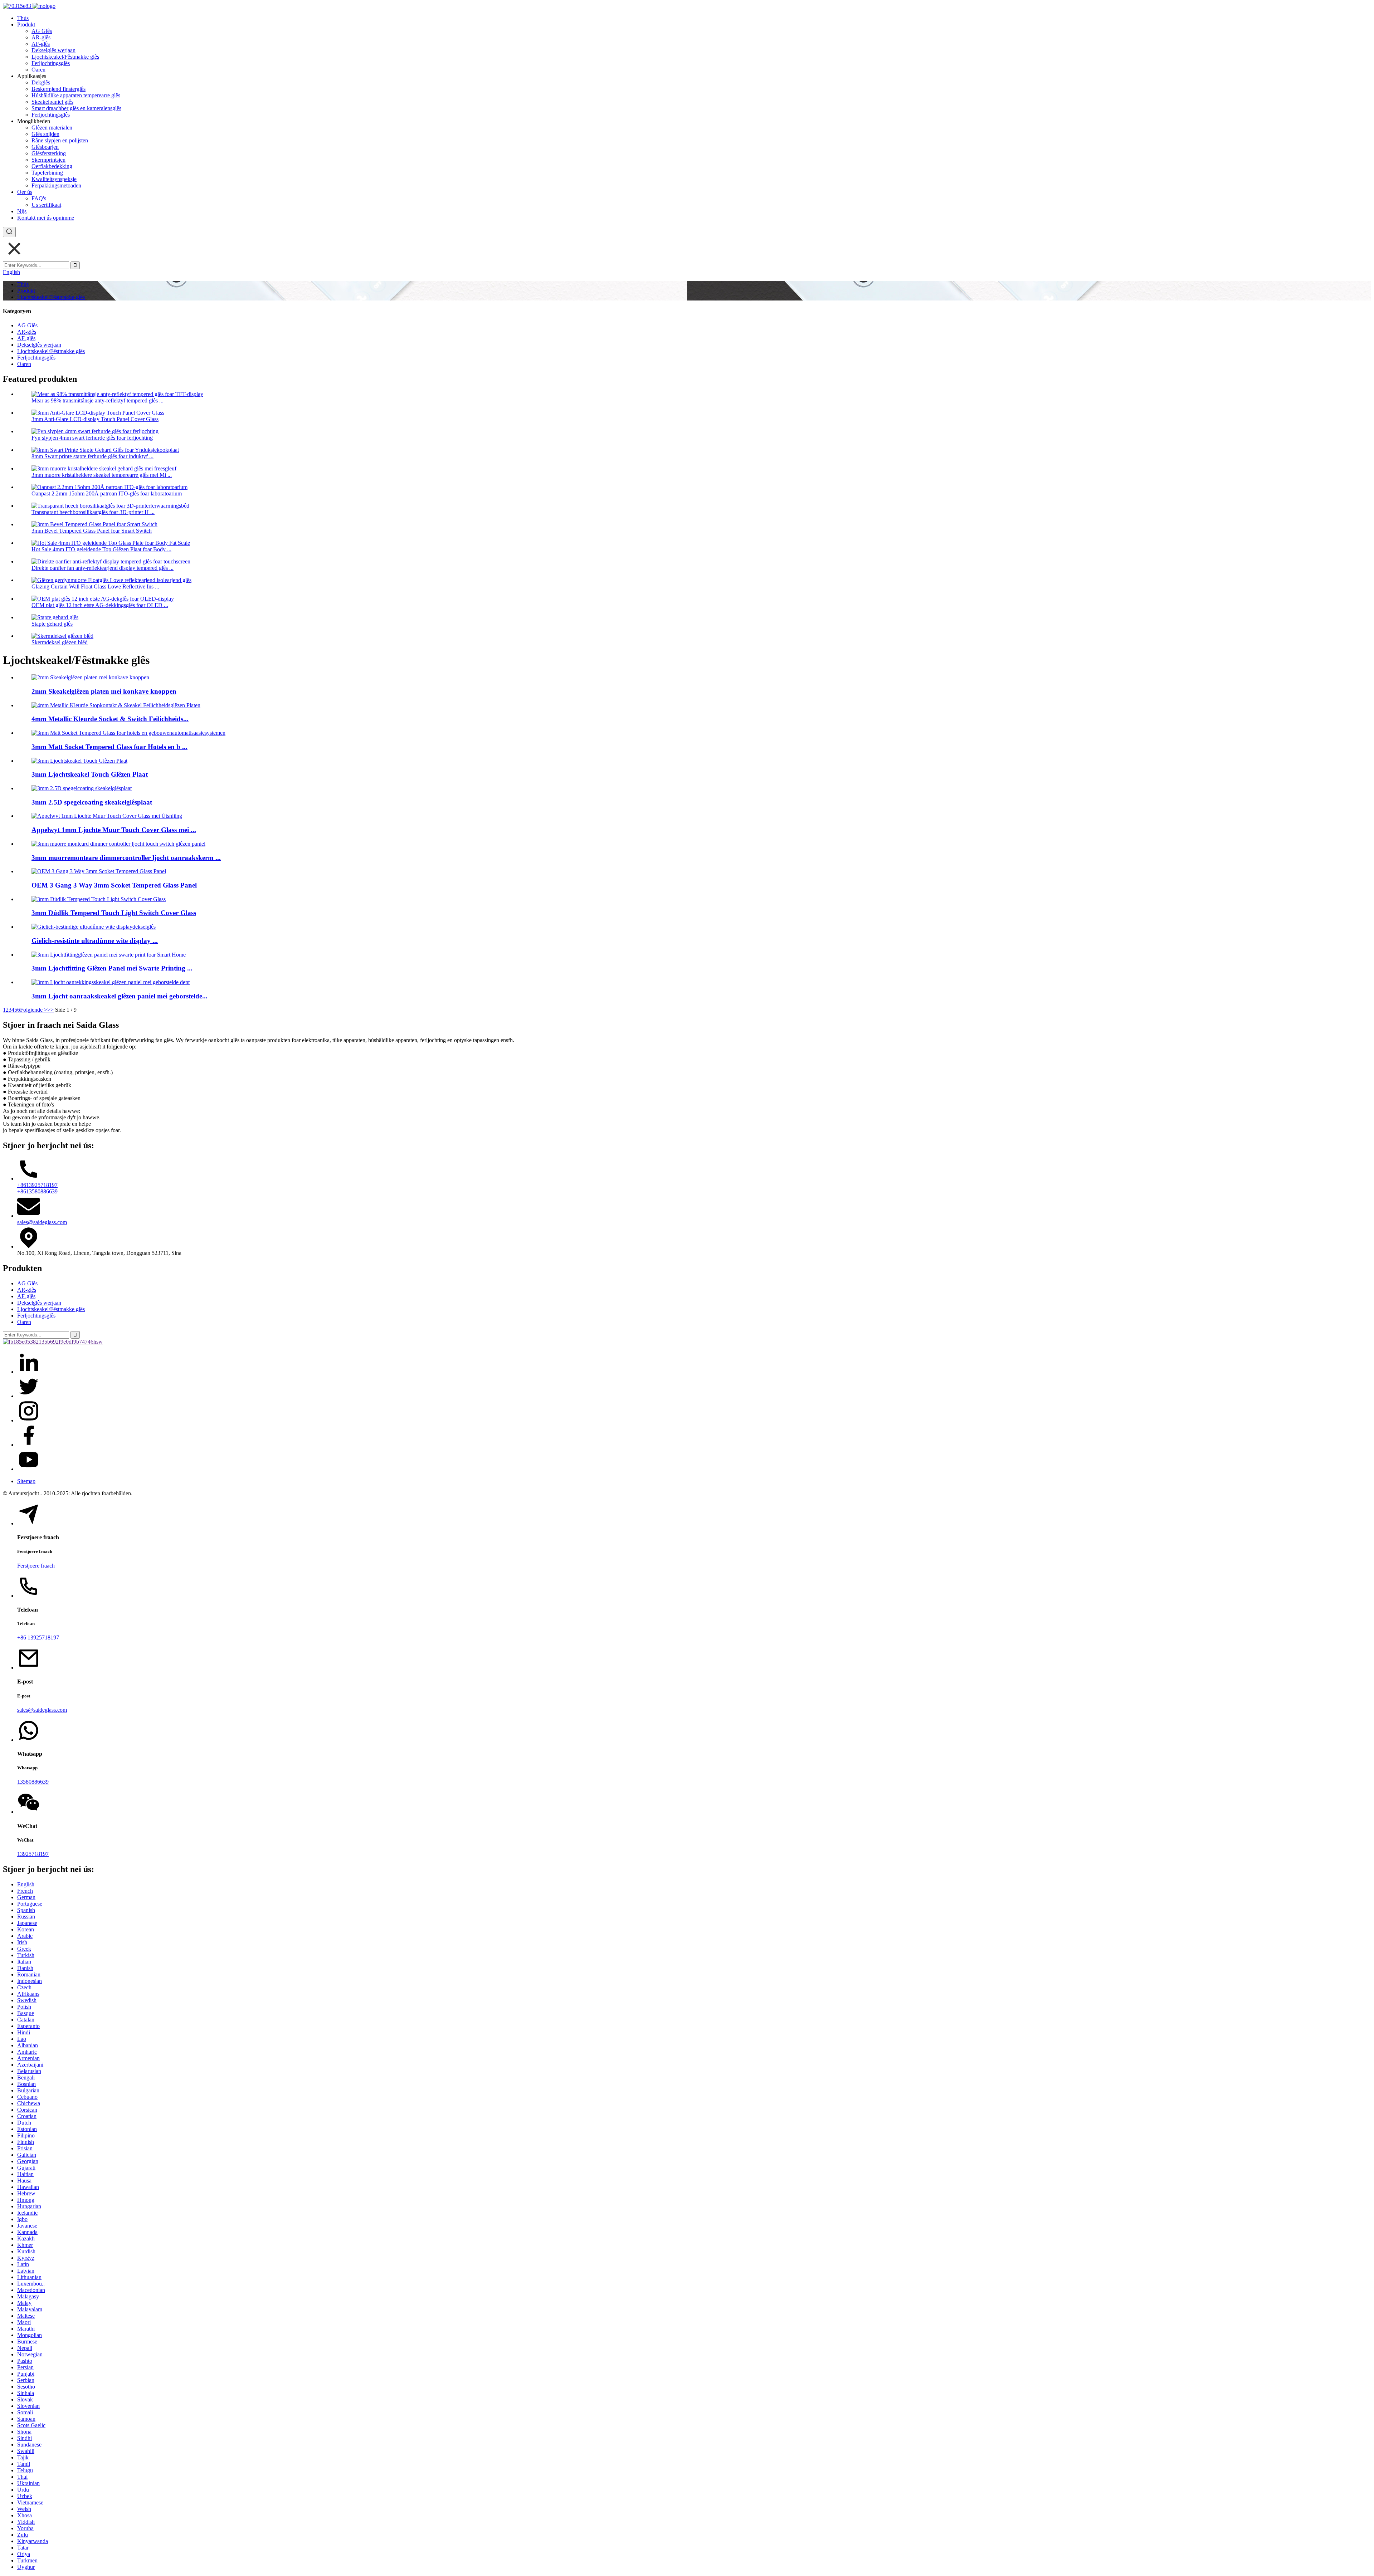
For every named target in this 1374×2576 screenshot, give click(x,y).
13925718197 (33, 1854)
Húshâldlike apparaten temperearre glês (76, 95)
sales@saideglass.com (42, 1222)
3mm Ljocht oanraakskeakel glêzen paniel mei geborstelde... (120, 996)
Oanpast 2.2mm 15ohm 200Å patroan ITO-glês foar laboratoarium (107, 493)
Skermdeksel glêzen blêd (60, 642)
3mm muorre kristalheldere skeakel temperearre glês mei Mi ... (102, 475)
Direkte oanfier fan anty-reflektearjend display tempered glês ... (103, 568)
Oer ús (25, 192)
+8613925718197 (37, 1185)
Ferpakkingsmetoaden (56, 185)
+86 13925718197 (38, 1638)
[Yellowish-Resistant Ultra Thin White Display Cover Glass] (94, 927)
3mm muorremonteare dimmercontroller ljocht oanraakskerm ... (126, 858)
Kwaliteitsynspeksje (54, 179)
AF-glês (41, 44)
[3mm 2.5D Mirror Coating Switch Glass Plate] (82, 788)
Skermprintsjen (48, 160)
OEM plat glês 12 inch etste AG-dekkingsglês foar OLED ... (100, 605)
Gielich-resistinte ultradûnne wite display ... (95, 941)
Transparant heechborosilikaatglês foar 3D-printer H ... (93, 512)
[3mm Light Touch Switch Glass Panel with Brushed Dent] (111, 982)
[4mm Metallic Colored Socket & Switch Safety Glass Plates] (116, 705)
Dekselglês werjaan (53, 50)
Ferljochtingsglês (51, 63)
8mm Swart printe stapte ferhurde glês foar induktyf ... (92, 456)
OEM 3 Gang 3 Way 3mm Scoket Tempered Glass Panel (114, 885)
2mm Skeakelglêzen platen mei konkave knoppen (104, 691)
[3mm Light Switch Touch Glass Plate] (79, 761)
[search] (9, 232)
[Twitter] (29, 1396)
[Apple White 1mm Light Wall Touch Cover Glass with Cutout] (107, 816)
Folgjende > (34, 1010)
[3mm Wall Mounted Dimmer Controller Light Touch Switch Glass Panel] (118, 844)
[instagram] (29, 1420)
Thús (23, 18)
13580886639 (33, 1782)
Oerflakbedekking (52, 166)
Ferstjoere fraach (36, 1566)
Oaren (38, 70)
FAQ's (39, 198)
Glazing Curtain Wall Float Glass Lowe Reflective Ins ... (95, 586)
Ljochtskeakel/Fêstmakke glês (65, 57)
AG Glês (42, 31)
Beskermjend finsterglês (59, 89)
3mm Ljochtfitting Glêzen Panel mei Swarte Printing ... (112, 968)
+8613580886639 (37, 1191)
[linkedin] (29, 1372)
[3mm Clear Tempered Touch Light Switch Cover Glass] (99, 899)
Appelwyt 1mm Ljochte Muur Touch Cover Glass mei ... (114, 830)
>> (50, 1010)
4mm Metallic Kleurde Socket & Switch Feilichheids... (110, 719)
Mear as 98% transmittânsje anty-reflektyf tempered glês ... (98, 400)
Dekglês (41, 82)
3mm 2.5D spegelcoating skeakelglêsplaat (92, 802)
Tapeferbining (47, 173)
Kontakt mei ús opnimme (46, 218)
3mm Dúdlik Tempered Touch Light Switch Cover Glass (114, 913)
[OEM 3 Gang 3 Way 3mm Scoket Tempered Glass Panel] (99, 871)
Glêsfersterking (49, 153)
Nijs (22, 211)
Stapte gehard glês (52, 624)
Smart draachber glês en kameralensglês (76, 108)
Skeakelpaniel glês (52, 102)
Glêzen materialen (52, 128)
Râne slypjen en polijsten (60, 140)
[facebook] (29, 1445)
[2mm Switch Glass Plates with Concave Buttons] (90, 677)
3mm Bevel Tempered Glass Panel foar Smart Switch (92, 531)
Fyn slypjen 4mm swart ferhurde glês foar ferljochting (92, 438)
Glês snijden (45, 134)
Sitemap (26, 1481)
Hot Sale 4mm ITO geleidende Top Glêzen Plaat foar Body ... (101, 549)
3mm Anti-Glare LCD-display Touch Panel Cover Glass (95, 419)
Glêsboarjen (45, 147)
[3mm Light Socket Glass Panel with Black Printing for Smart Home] (109, 955)
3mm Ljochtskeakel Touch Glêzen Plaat (90, 774)
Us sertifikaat (46, 205)
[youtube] (29, 1469)
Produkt (26, 25)
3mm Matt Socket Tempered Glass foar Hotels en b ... (109, 747)
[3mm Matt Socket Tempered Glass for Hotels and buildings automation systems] (128, 733)
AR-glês (41, 37)
